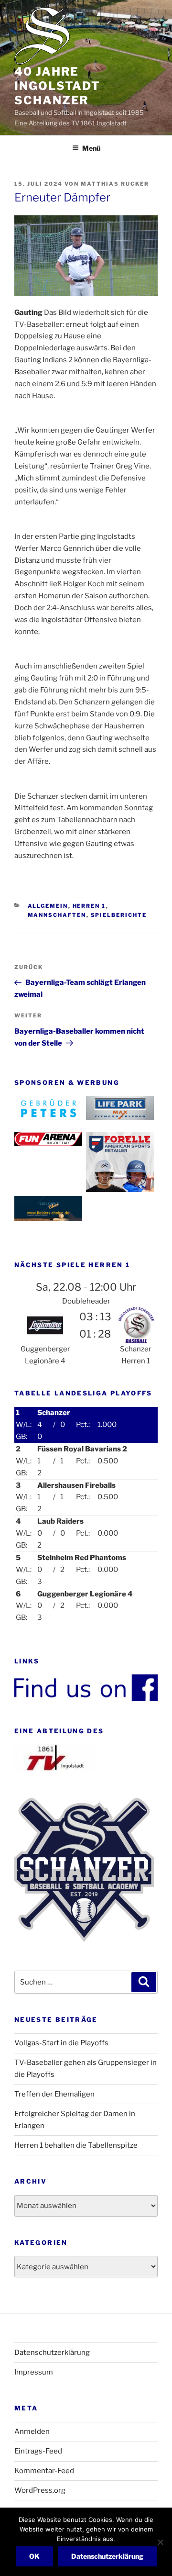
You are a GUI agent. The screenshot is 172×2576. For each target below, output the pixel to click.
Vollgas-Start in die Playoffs (61, 2043)
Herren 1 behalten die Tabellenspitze (76, 2145)
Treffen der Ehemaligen (54, 2094)
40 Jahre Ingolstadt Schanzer (57, 86)
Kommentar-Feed (44, 2471)
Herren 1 (89, 906)
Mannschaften (57, 915)
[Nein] (160, 2542)
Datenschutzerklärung (52, 2353)
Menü (91, 148)
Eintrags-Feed (38, 2451)
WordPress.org (40, 2490)
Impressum (34, 2372)
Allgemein (48, 906)
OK (34, 2556)
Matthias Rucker (115, 184)
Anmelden (32, 2431)
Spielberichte (119, 915)
